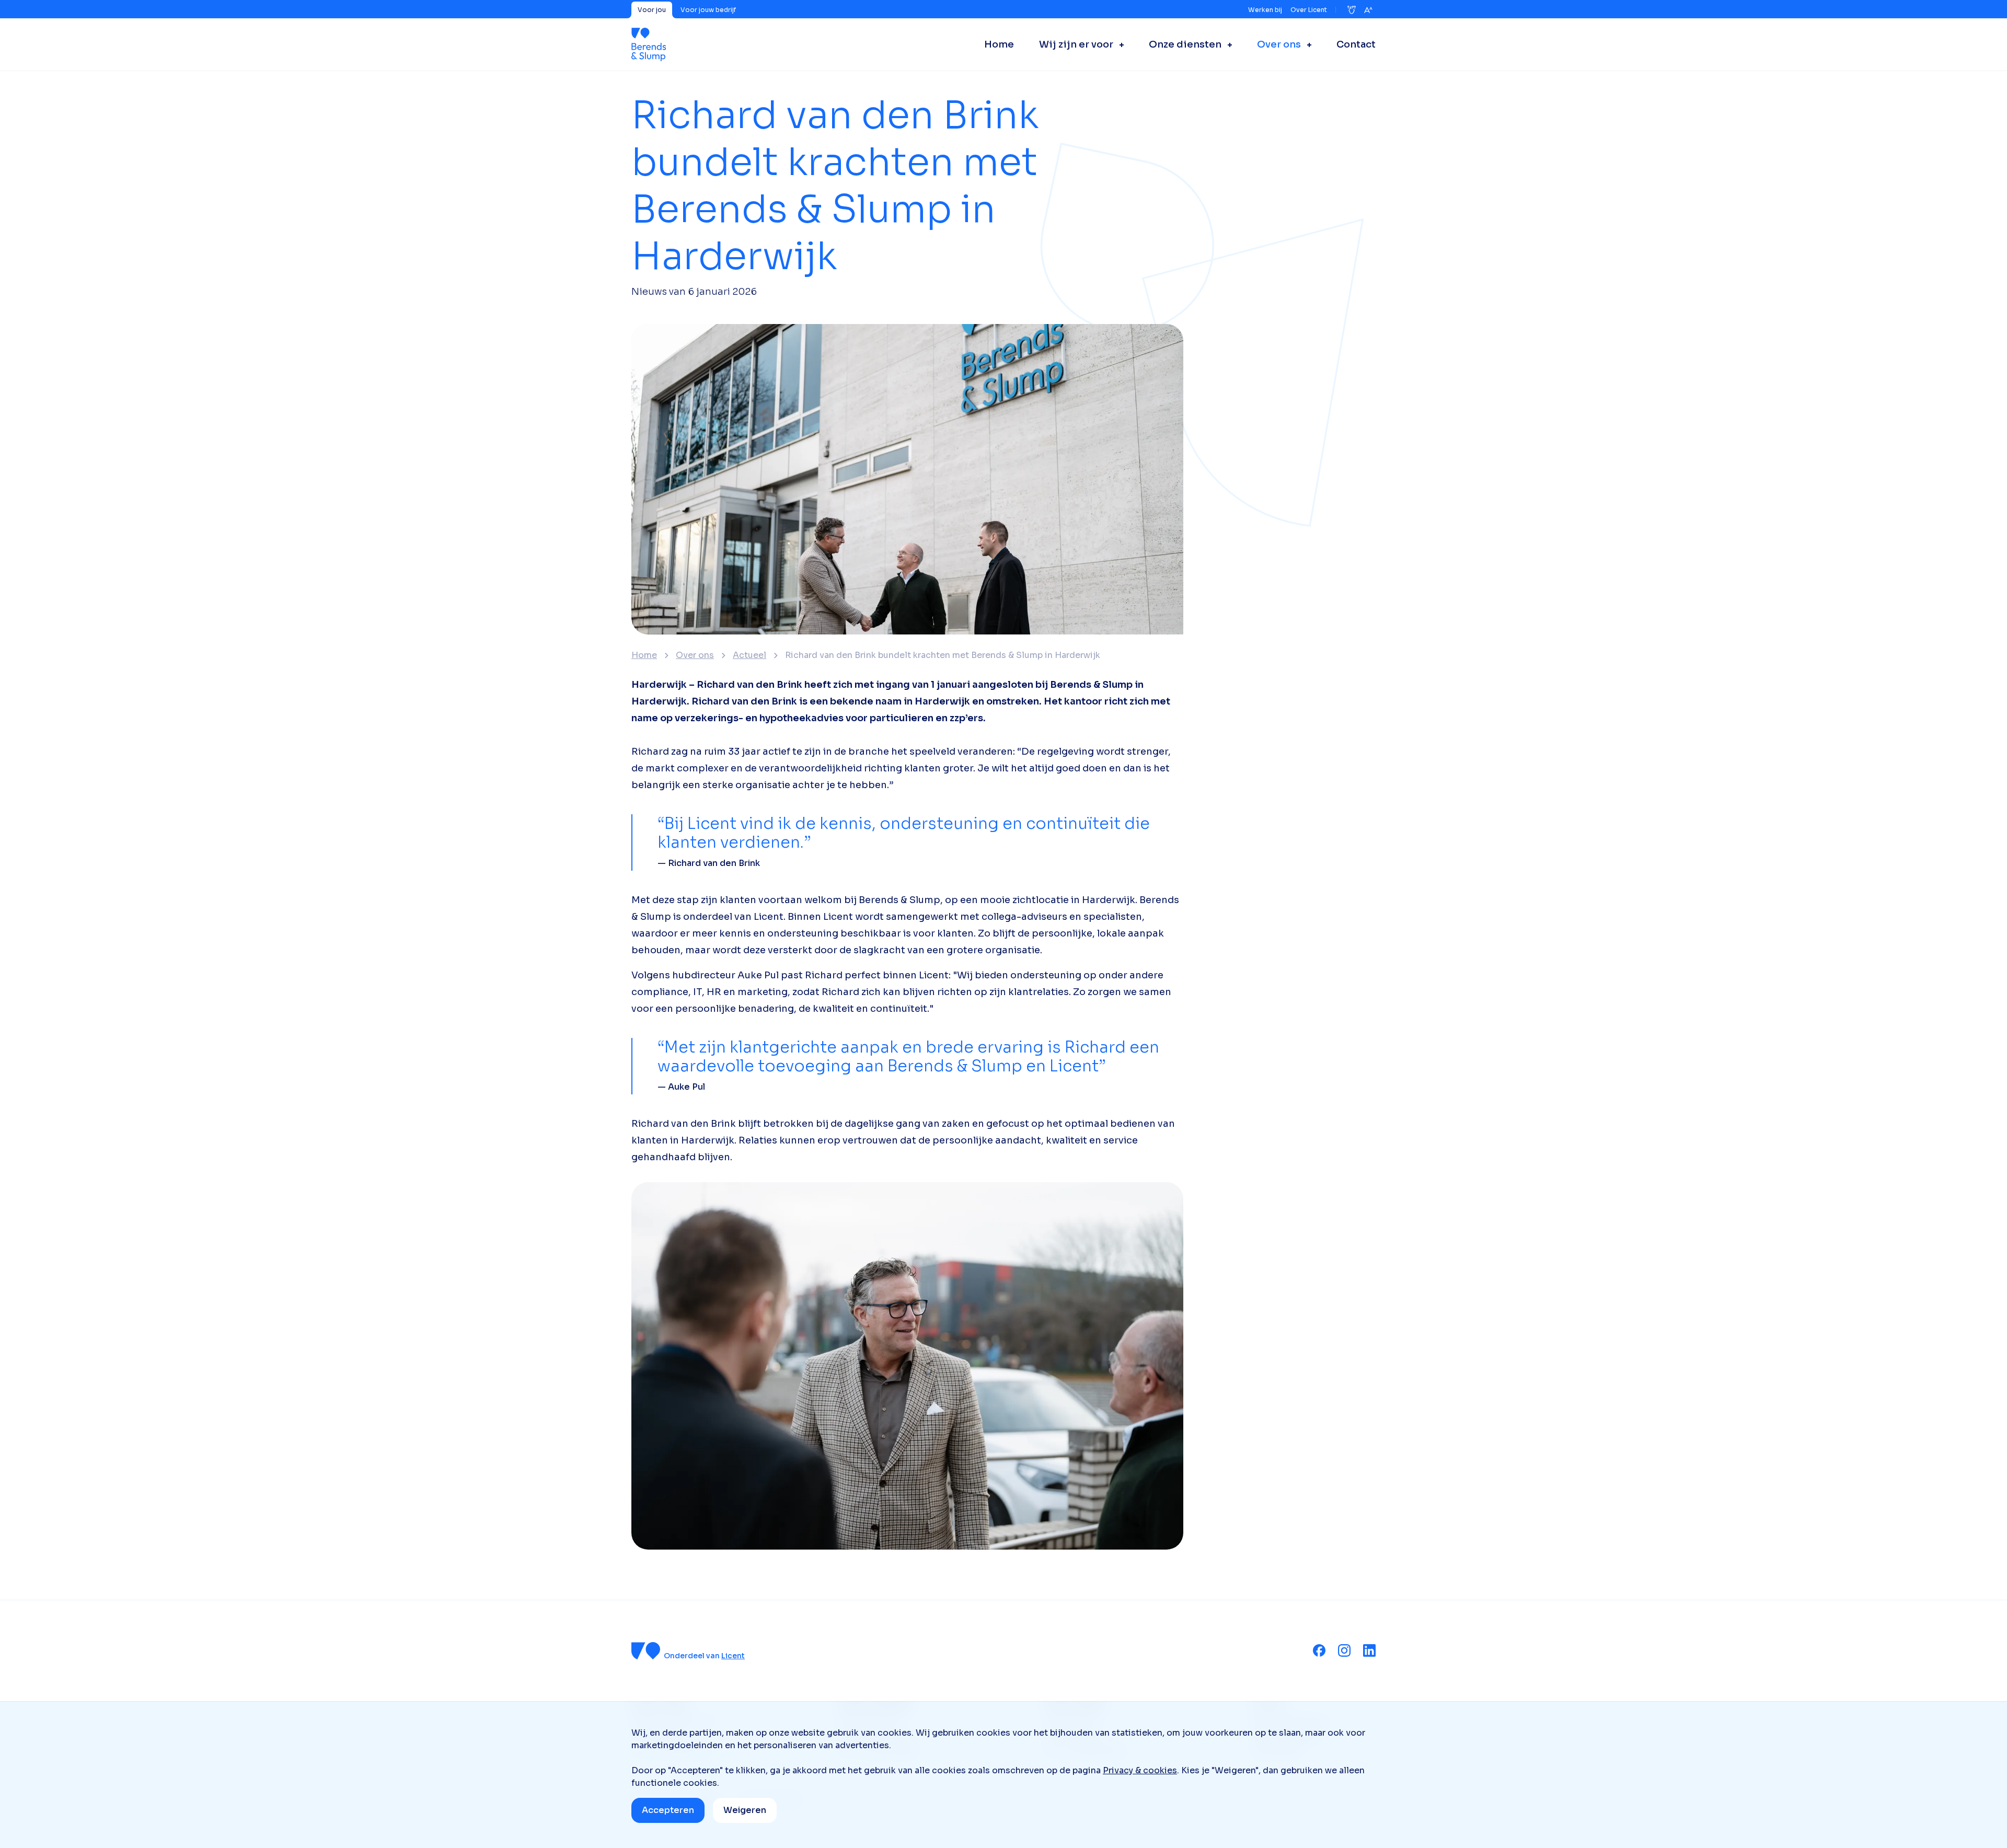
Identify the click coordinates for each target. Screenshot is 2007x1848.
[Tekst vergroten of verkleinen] (1368, 10)
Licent (733, 1656)
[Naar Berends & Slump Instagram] (1344, 1650)
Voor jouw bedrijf (708, 10)
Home (644, 655)
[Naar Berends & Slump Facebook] (1319, 1650)
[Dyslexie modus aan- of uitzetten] (1352, 10)
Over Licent (1309, 10)
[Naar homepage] (649, 44)
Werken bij (1265, 10)
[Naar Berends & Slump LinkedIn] (1369, 1650)
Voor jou (652, 10)
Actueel (749, 655)
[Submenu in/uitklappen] (1118, 44)
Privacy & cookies (1140, 1770)
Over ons (695, 655)
